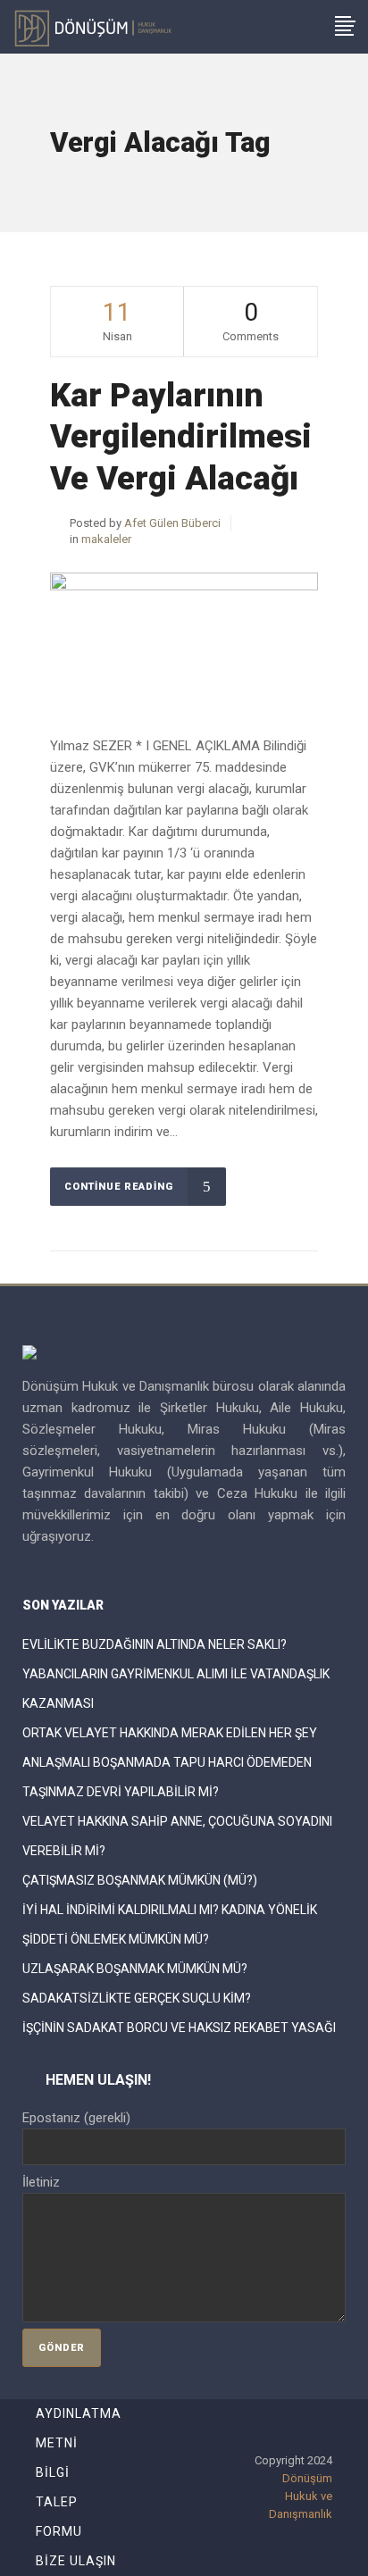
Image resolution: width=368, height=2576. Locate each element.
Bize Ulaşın (76, 2561)
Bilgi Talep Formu (59, 2502)
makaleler (106, 539)
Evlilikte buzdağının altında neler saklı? (155, 1644)
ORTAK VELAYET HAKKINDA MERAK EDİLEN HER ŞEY (170, 1733)
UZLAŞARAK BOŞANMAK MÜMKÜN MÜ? (135, 1969)
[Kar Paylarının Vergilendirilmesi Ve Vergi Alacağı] (184, 640)
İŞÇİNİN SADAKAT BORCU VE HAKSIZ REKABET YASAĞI (179, 2028)
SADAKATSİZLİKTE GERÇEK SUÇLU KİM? (137, 1998)
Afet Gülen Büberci (172, 523)
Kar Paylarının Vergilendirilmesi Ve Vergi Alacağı (181, 437)
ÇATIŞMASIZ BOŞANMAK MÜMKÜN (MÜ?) (140, 1880)
